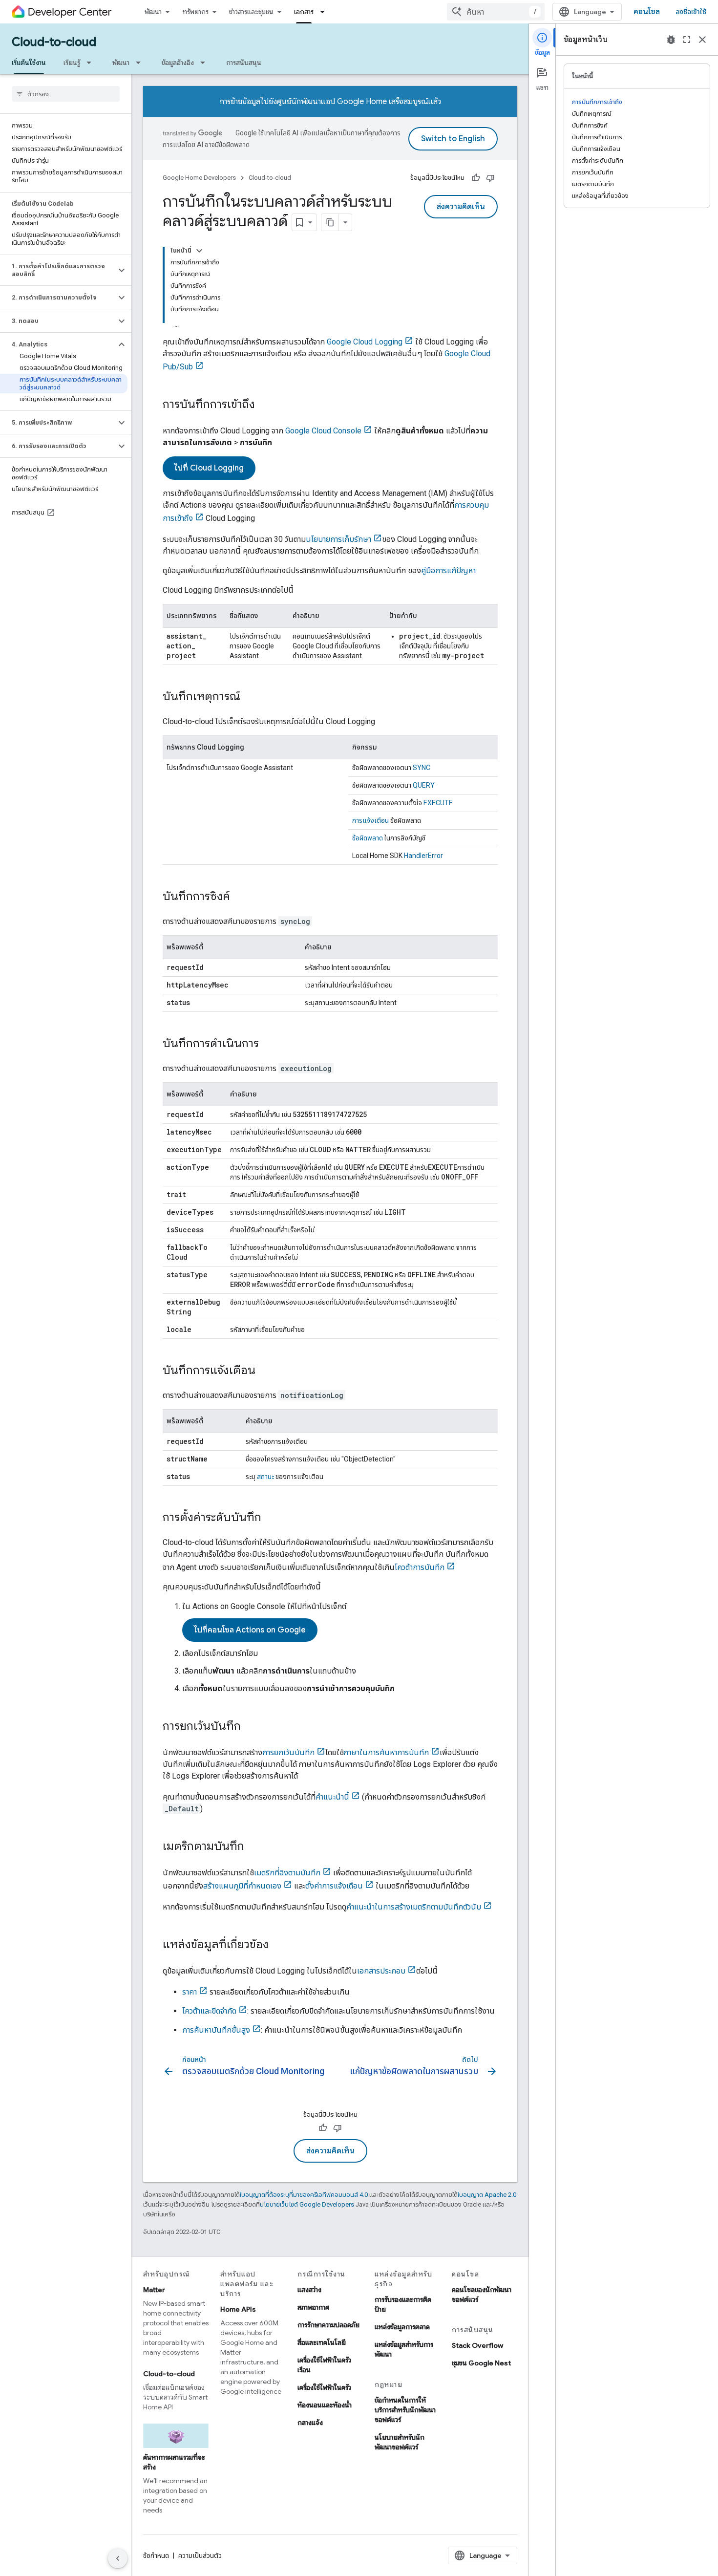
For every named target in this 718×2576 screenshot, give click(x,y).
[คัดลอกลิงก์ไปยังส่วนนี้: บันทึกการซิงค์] (240, 897)
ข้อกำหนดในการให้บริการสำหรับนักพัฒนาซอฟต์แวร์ (405, 2410)
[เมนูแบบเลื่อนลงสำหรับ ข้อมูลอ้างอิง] (206, 63)
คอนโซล (647, 12)
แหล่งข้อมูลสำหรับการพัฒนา (404, 2349)
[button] (58, 270)
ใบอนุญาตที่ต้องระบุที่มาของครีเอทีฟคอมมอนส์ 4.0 (304, 2195)
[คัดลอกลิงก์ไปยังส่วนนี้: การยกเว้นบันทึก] (251, 1727)
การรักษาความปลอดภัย (328, 2325)
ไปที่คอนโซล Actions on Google (250, 1630)
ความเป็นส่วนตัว (200, 2555)
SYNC (422, 768)
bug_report (671, 40)
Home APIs (238, 2309)
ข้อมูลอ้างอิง (178, 63)
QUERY (424, 785)
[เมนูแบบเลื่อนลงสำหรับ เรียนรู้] (92, 63)
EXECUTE (438, 803)
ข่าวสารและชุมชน (251, 12)
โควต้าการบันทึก (420, 1567)
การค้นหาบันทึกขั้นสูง (216, 2030)
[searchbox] (66, 94)
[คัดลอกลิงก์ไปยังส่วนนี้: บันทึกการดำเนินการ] (269, 1044)
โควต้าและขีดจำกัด (209, 2011)
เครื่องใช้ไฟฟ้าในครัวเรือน (324, 2365)
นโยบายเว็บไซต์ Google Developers (307, 2204)
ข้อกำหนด (156, 2555)
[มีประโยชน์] (476, 178)
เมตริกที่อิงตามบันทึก (287, 1873)
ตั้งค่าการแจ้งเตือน (334, 1886)
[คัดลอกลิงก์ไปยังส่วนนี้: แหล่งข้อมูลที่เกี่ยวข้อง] (278, 1945)
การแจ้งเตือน (370, 820)
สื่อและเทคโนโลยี (322, 2342)
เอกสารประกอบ (381, 1971)
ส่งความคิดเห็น (461, 207)
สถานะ (265, 1477)
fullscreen (687, 40)
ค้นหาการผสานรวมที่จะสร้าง (174, 2462)
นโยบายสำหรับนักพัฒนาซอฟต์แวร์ (400, 2442)
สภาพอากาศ (313, 2307)
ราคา (190, 1992)
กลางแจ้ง (310, 2423)
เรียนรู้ (72, 63)
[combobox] (496, 12)
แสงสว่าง (309, 2290)
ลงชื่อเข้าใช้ (691, 12)
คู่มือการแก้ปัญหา (448, 570)
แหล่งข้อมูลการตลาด (402, 2327)
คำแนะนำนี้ (332, 1797)
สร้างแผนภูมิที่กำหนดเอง (242, 1886)
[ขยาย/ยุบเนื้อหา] (199, 251)
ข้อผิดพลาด (368, 838)
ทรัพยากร (195, 12)
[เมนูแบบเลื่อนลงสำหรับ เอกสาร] (325, 12)
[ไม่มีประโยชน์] (490, 178)
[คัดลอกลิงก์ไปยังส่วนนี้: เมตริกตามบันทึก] (254, 1847)
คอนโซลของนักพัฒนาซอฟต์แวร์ (482, 2295)
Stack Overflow (477, 2345)
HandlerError (423, 856)
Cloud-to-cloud (54, 42)
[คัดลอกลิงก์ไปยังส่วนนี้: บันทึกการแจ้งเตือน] (265, 1371)
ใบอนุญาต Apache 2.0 (487, 2195)
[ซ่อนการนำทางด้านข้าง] (118, 2558)
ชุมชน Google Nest (481, 2363)
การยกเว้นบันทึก (288, 1752)
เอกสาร (304, 12)
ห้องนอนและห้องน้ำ (325, 2405)
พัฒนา (153, 12)
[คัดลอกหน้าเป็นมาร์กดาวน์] (330, 222)
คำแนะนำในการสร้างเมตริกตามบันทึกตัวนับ (414, 1907)
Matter (154, 2290)
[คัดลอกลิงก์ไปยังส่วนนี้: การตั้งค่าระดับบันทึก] (271, 1518)
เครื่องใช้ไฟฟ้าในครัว (324, 2387)
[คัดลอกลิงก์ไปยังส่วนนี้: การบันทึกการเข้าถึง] (265, 405)
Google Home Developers (199, 178)
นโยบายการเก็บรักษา (338, 539)
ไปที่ (209, 468)
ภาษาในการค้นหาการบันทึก (386, 1752)
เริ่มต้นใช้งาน (29, 63)
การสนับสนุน (244, 63)
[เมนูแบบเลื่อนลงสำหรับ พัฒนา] (141, 63)
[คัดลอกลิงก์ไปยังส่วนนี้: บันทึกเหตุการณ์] (250, 697)
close (702, 40)
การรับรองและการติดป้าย (403, 2304)
